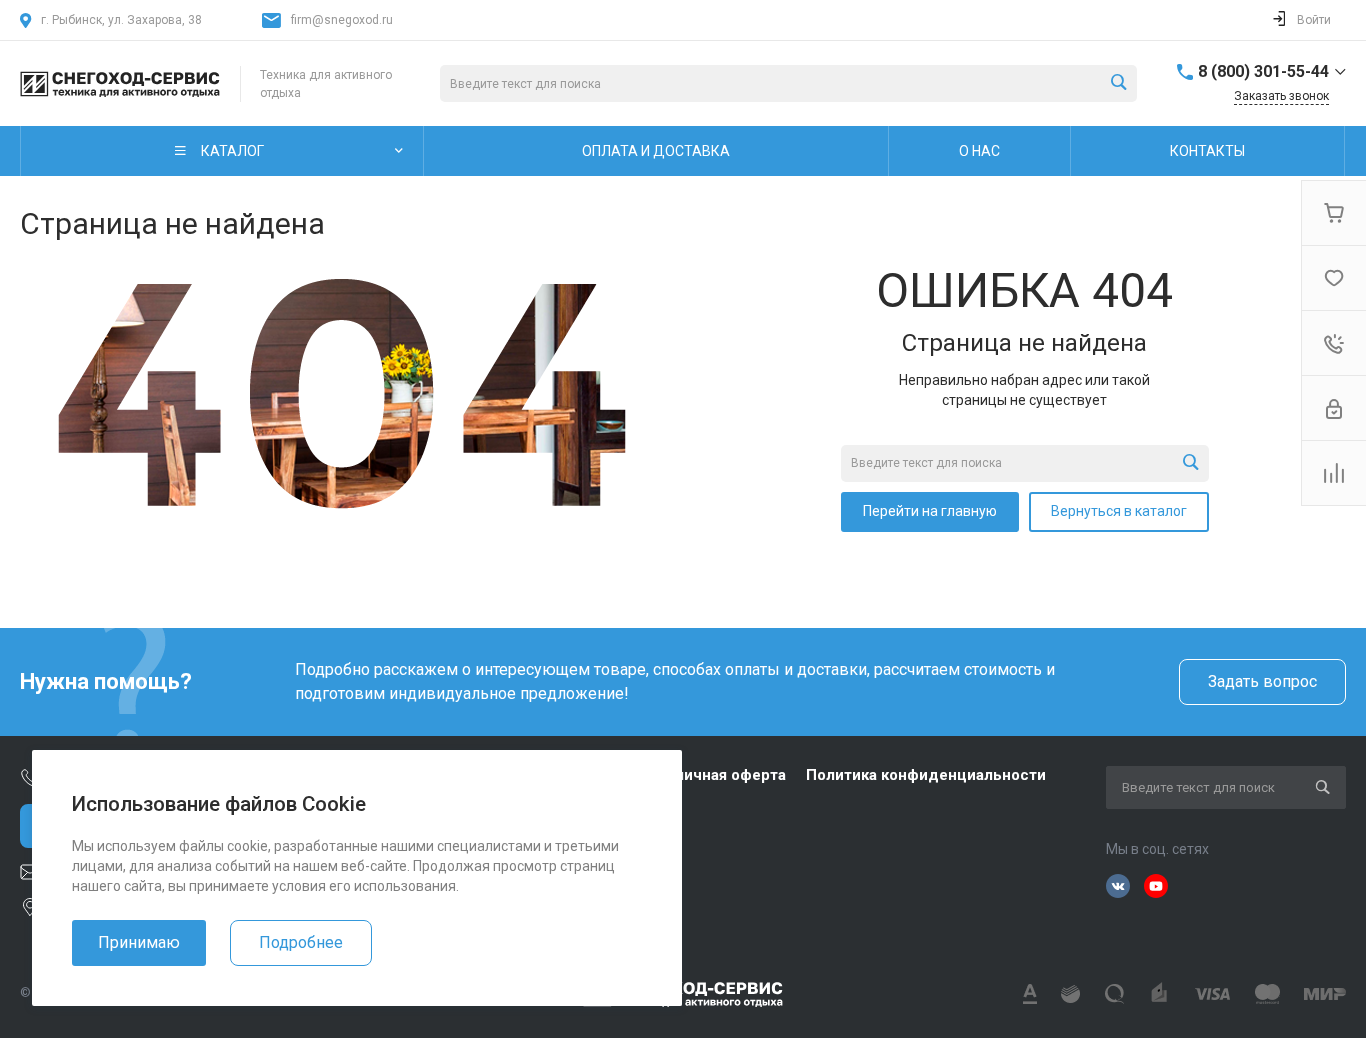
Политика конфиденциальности (926, 775)
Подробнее (301, 942)
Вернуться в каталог (1119, 511)
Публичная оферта (716, 775)
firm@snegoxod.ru (342, 20)
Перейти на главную (930, 511)
